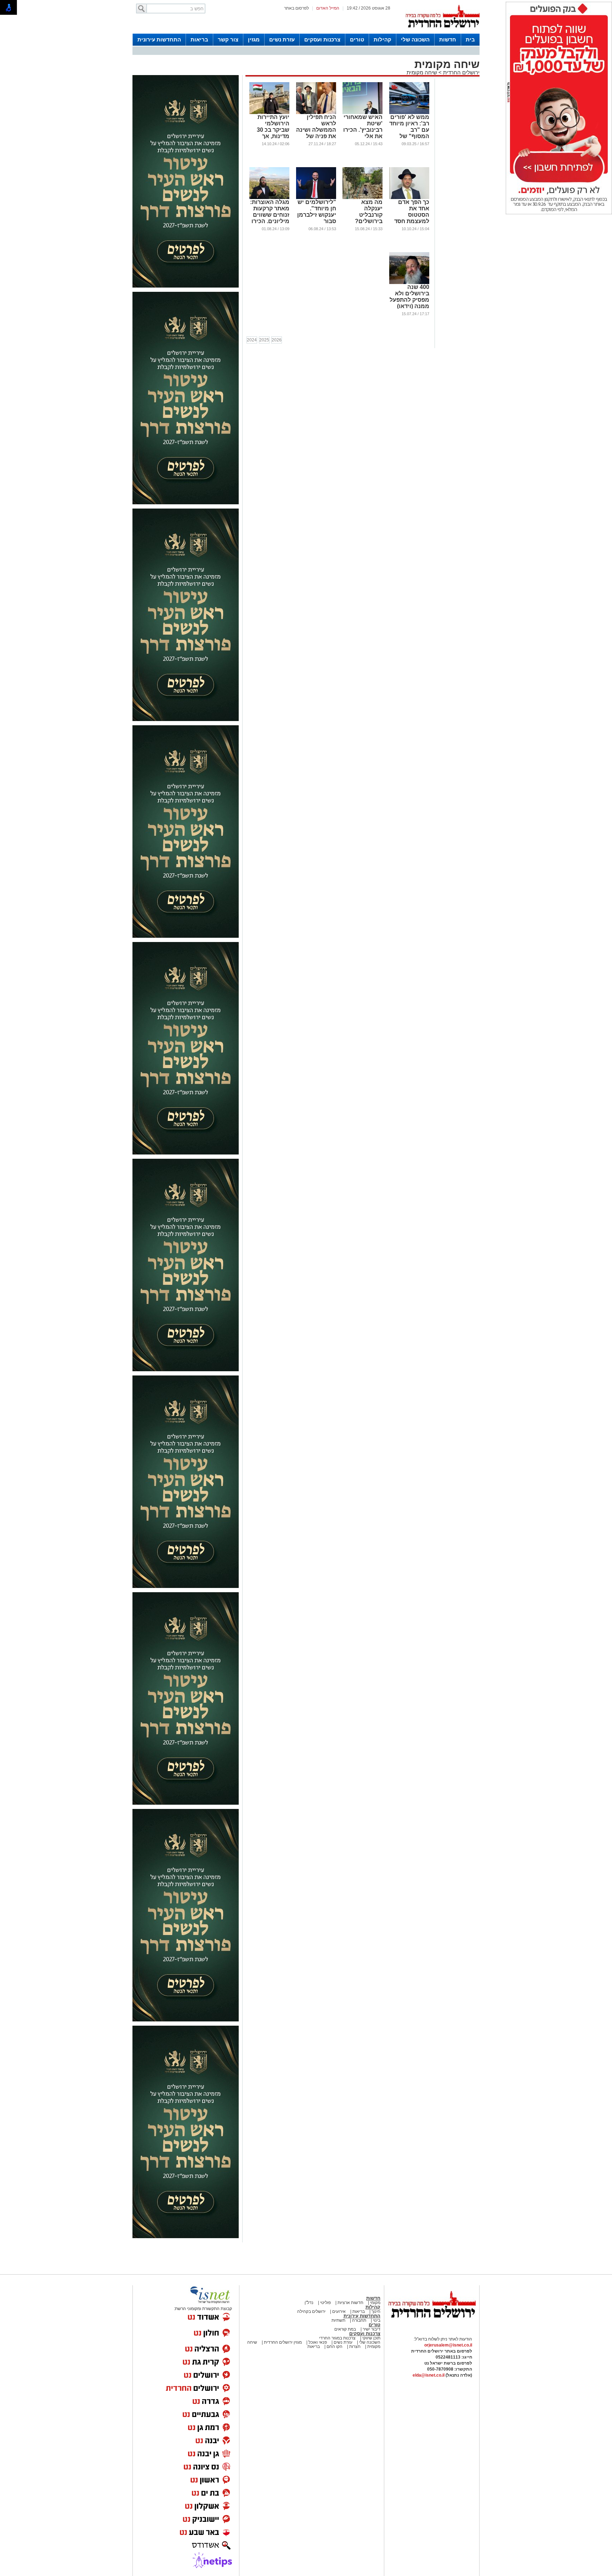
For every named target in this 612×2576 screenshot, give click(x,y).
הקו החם (334, 2347)
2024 (252, 340)
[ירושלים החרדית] (432, 2323)
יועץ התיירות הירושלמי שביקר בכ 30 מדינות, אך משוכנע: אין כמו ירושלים (272, 133)
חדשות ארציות (350, 2303)
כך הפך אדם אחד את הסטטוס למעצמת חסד (412, 212)
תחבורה (359, 2320)
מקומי (375, 2303)
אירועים (339, 2311)
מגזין (254, 39)
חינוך (376, 2311)
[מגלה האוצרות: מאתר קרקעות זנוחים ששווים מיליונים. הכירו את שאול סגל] (269, 198)
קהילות (382, 39)
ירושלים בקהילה (311, 2311)
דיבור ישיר (372, 2329)
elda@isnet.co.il (429, 2375)
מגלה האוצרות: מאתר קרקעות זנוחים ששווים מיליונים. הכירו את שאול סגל (270, 215)
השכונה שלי (415, 39)
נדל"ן (309, 2303)
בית (470, 39)
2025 (264, 340)
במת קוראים (345, 2329)
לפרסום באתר (296, 8)
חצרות (355, 2347)
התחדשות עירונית (159, 39)
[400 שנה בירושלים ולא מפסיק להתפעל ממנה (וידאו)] (409, 283)
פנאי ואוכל (318, 2342)
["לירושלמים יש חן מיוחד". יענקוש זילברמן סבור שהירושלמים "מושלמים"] (316, 198)
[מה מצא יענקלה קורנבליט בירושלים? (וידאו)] (362, 198)
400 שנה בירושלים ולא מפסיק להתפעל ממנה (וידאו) (409, 297)
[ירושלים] (442, 32)
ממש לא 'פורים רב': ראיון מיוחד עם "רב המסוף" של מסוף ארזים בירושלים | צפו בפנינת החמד (409, 136)
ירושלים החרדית (461, 72)
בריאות (199, 39)
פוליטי (325, 2303)
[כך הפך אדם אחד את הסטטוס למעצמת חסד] (409, 198)
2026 (277, 340)
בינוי (377, 2320)
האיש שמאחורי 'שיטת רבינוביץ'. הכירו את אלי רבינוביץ (363, 130)
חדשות (448, 39)
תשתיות (338, 2320)
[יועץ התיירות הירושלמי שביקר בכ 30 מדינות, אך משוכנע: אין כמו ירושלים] (269, 113)
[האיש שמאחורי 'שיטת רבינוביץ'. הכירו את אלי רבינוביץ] (362, 113)
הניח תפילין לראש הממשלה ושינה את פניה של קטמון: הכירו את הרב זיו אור (316, 133)
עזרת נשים (282, 39)
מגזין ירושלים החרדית (283, 2342)
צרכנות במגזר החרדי (337, 2338)
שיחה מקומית (422, 72)
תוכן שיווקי (371, 2338)
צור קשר (228, 39)
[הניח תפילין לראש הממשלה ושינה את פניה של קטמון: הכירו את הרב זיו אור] (316, 113)
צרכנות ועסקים (322, 39)
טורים (357, 39)
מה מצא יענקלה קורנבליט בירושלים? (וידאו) (369, 215)
